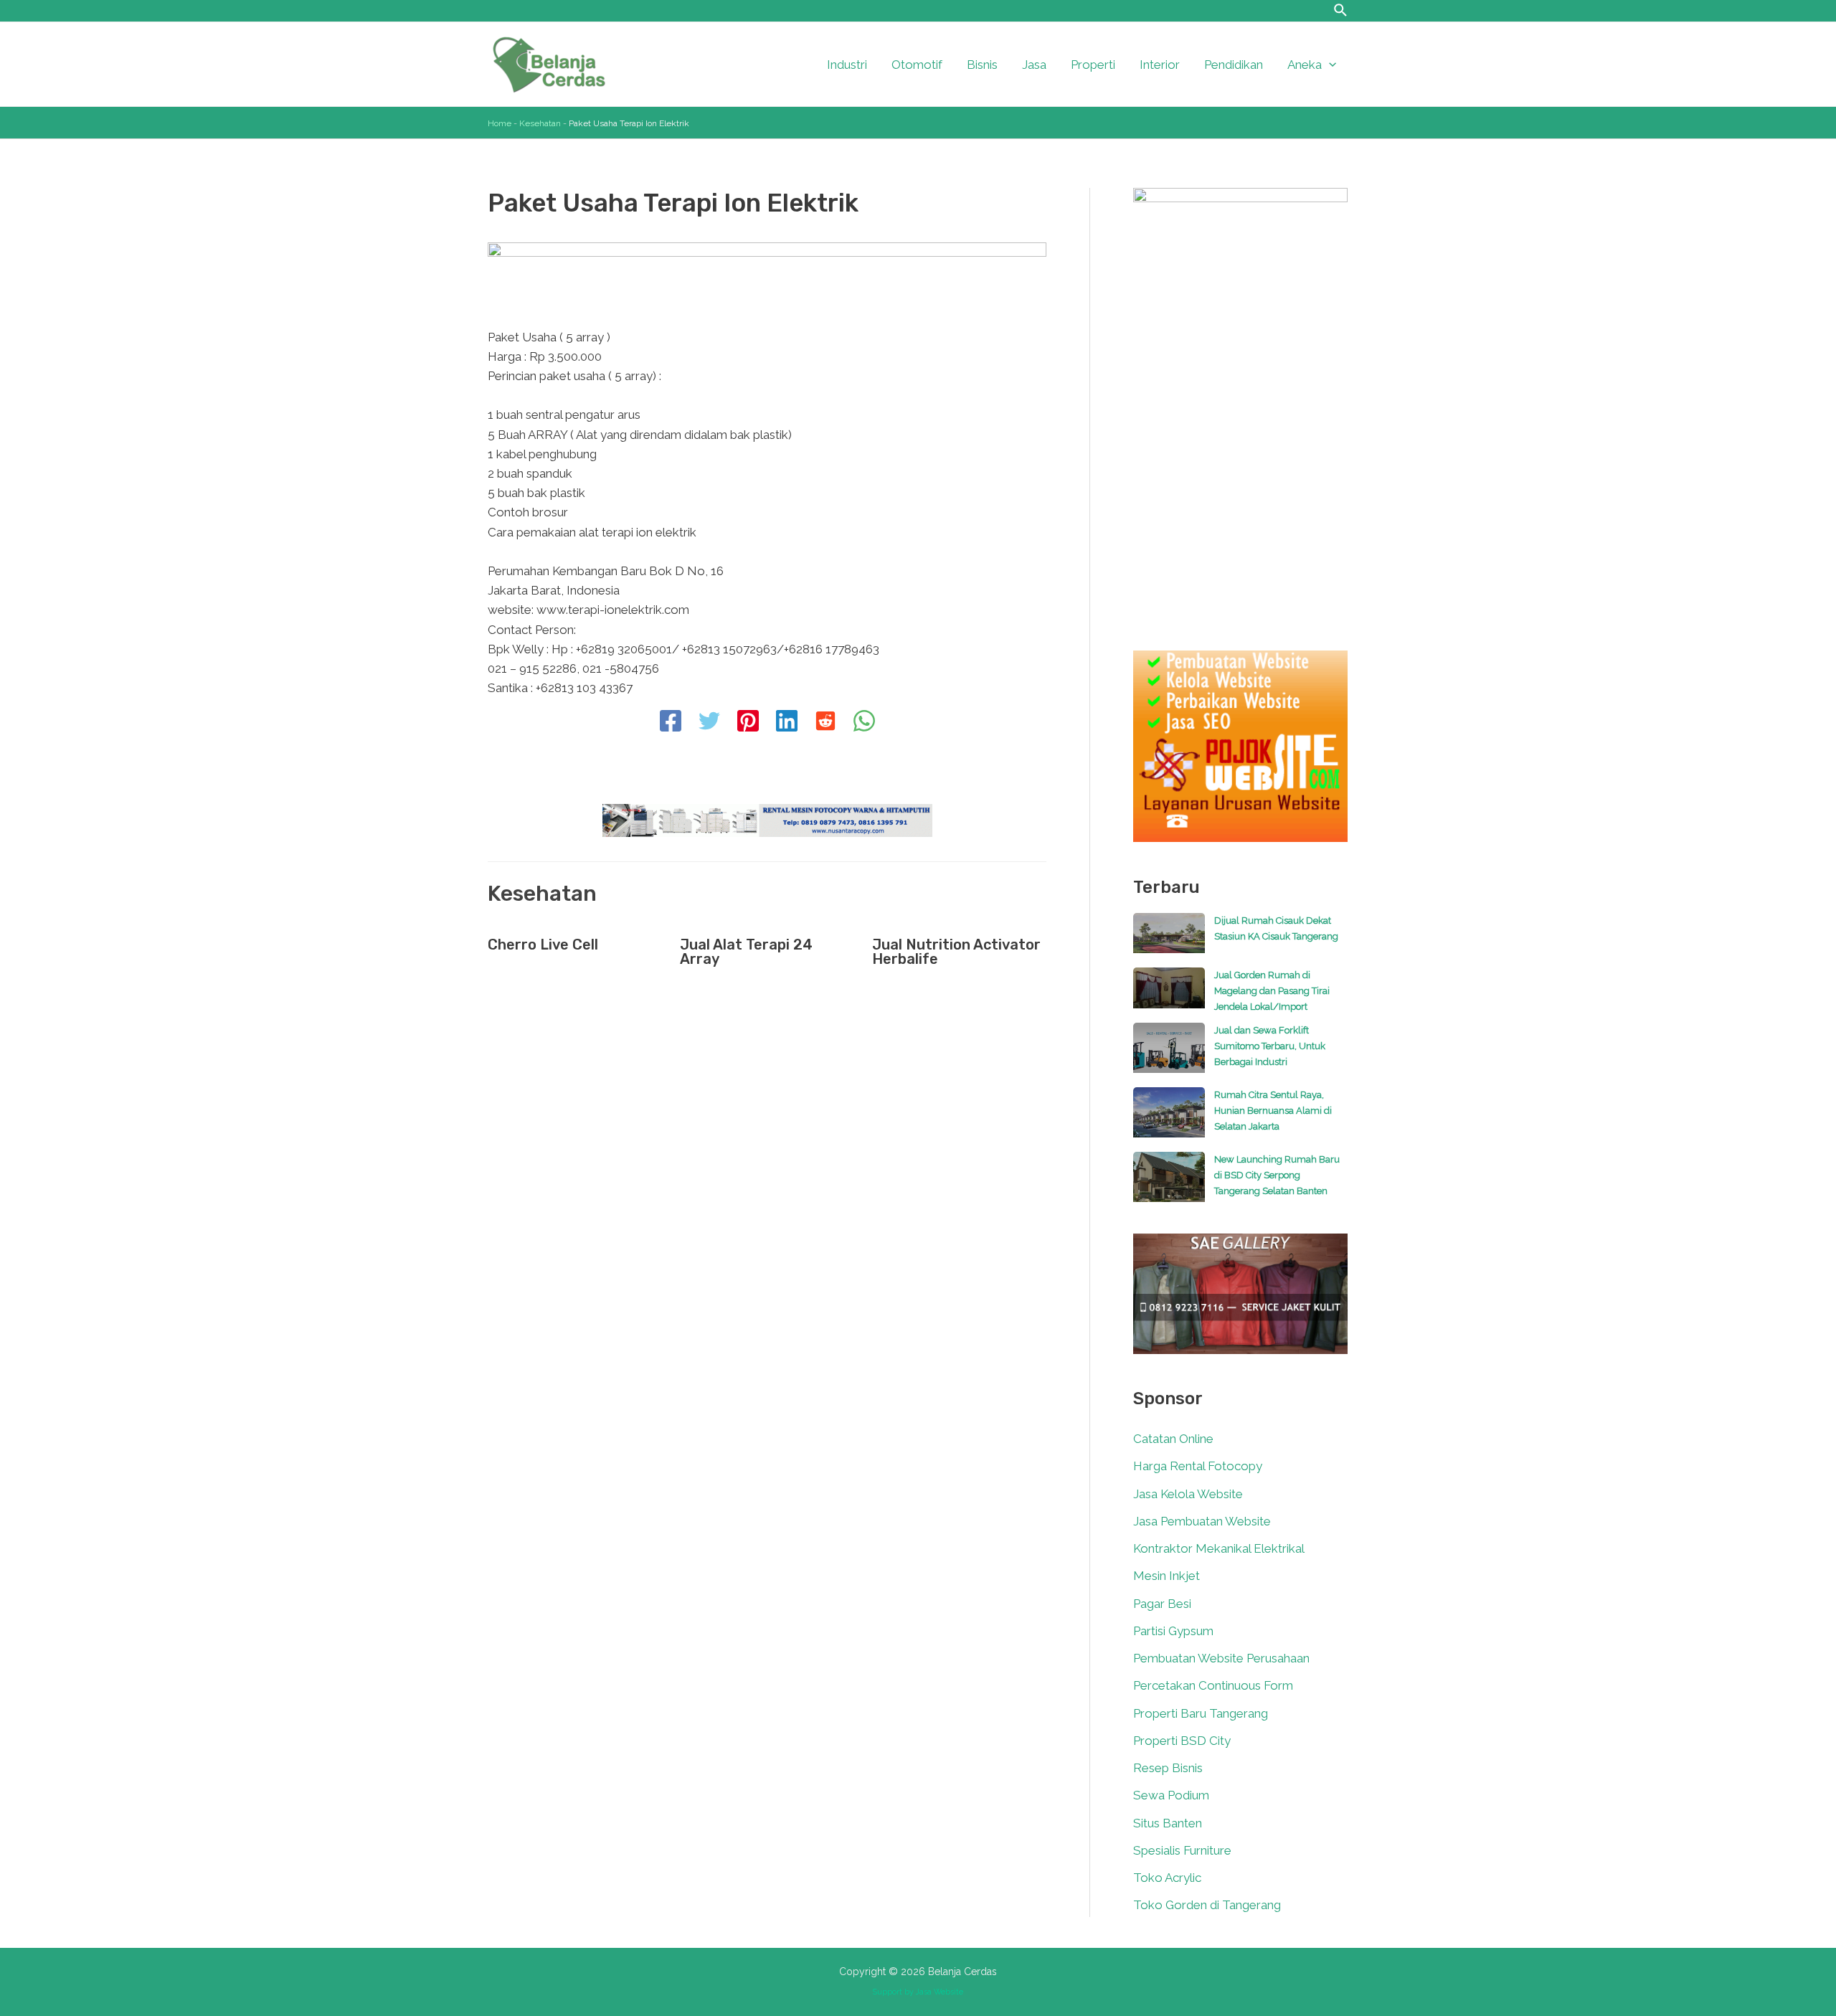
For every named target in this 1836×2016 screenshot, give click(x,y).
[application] (1329, 65)
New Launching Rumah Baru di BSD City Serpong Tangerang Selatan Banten (1277, 1175)
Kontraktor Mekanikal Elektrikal (1219, 1548)
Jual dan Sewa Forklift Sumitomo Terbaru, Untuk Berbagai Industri (1270, 1046)
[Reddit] (825, 722)
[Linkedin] (787, 722)
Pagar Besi (1162, 1604)
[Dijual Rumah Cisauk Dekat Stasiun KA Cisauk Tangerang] (1169, 940)
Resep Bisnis (1168, 1768)
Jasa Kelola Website (1188, 1494)
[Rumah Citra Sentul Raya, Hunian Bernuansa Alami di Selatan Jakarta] (1169, 1120)
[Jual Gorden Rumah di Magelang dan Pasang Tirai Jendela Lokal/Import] (1169, 995)
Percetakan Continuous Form (1213, 1685)
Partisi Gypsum (1173, 1631)
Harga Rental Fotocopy (1198, 1466)
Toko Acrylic (1167, 1878)
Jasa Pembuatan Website (1202, 1521)
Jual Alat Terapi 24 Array (746, 952)
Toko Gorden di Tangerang (1207, 1905)
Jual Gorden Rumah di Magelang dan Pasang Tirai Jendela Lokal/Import (1272, 991)
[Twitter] (709, 722)
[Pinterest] (748, 722)
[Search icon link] (1341, 12)
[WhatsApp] (864, 722)
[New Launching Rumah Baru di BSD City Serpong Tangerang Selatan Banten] (1169, 1184)
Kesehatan (540, 123)
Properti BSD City (1182, 1741)
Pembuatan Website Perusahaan (1221, 1658)
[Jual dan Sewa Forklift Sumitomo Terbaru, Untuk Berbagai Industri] (1169, 1055)
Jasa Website (940, 1992)
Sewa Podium (1171, 1795)
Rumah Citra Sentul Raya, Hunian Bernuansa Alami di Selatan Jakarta (1273, 1111)
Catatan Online (1173, 1439)
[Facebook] (671, 722)
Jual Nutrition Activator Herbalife (956, 952)
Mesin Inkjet (1167, 1576)
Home (500, 123)
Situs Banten (1168, 1823)
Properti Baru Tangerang (1201, 1713)
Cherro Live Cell (543, 945)
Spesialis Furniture (1182, 1850)
